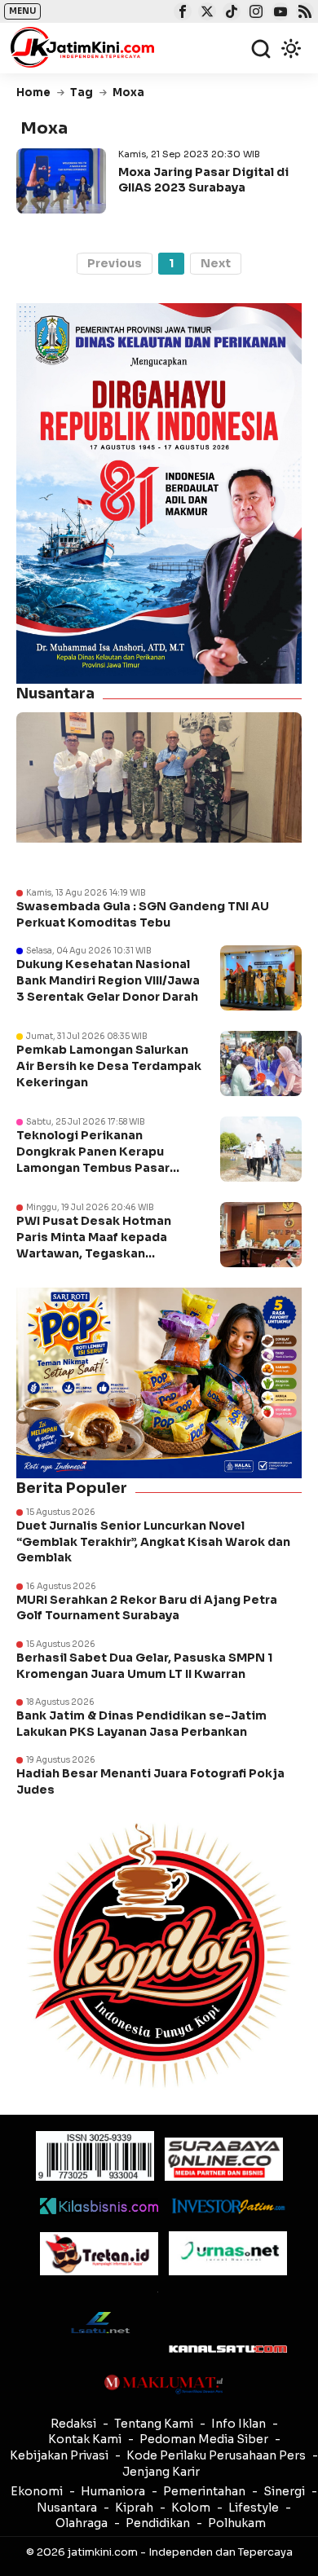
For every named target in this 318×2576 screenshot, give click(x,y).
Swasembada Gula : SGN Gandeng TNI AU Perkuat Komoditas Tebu (143, 914)
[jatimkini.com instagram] (254, 13)
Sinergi (284, 2491)
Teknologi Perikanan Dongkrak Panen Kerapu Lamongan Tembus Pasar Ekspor (93, 1159)
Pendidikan (158, 2523)
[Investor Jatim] (228, 2206)
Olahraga (82, 2523)
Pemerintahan (204, 2491)
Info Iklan (238, 2424)
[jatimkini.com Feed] (303, 13)
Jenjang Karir (161, 2472)
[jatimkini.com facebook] (181, 13)
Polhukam (237, 2523)
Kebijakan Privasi (59, 2455)
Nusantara (67, 2508)
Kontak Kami (85, 2439)
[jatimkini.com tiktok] (230, 13)
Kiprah (134, 2508)
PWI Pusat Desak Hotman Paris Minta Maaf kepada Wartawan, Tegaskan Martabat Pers (94, 1245)
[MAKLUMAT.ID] (163, 2384)
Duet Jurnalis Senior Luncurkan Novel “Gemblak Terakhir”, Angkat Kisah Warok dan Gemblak (153, 1541)
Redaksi (73, 2424)
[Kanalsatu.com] (228, 2349)
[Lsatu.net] (99, 2322)
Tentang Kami (154, 2424)
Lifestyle (254, 2508)
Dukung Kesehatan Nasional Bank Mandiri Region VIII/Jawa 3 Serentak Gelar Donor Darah (108, 980)
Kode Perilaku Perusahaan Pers (216, 2455)
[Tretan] (99, 2254)
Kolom (191, 2508)
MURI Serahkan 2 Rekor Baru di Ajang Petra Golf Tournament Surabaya (147, 1608)
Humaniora (113, 2491)
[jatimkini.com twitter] (205, 13)
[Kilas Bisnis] (99, 2206)
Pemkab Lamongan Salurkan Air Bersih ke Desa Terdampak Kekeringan (109, 1066)
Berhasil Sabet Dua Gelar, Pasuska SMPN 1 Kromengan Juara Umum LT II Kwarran (144, 1666)
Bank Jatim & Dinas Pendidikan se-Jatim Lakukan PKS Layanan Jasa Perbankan (141, 1724)
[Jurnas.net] (228, 2253)
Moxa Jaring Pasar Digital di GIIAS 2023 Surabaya (203, 179)
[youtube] (278, 13)
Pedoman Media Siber (204, 2439)
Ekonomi (37, 2491)
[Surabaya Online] (224, 2159)
